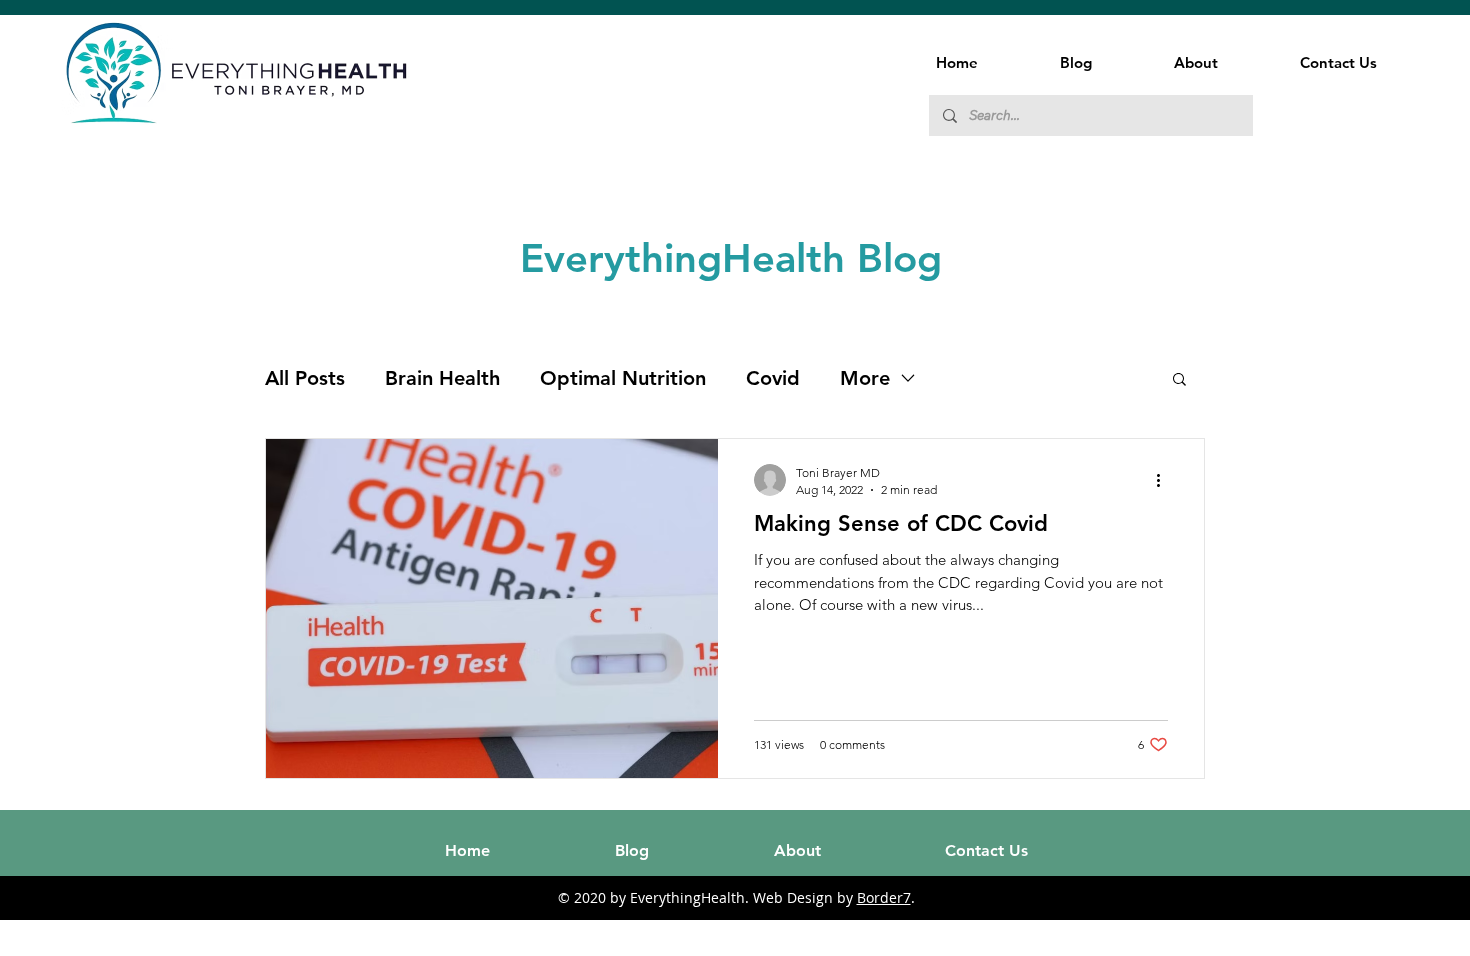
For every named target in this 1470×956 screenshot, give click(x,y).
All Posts (305, 378)
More (865, 378)
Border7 (884, 897)
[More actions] (1165, 480)
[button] (1179, 380)
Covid (773, 378)
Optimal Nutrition (623, 378)
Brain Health (442, 378)
